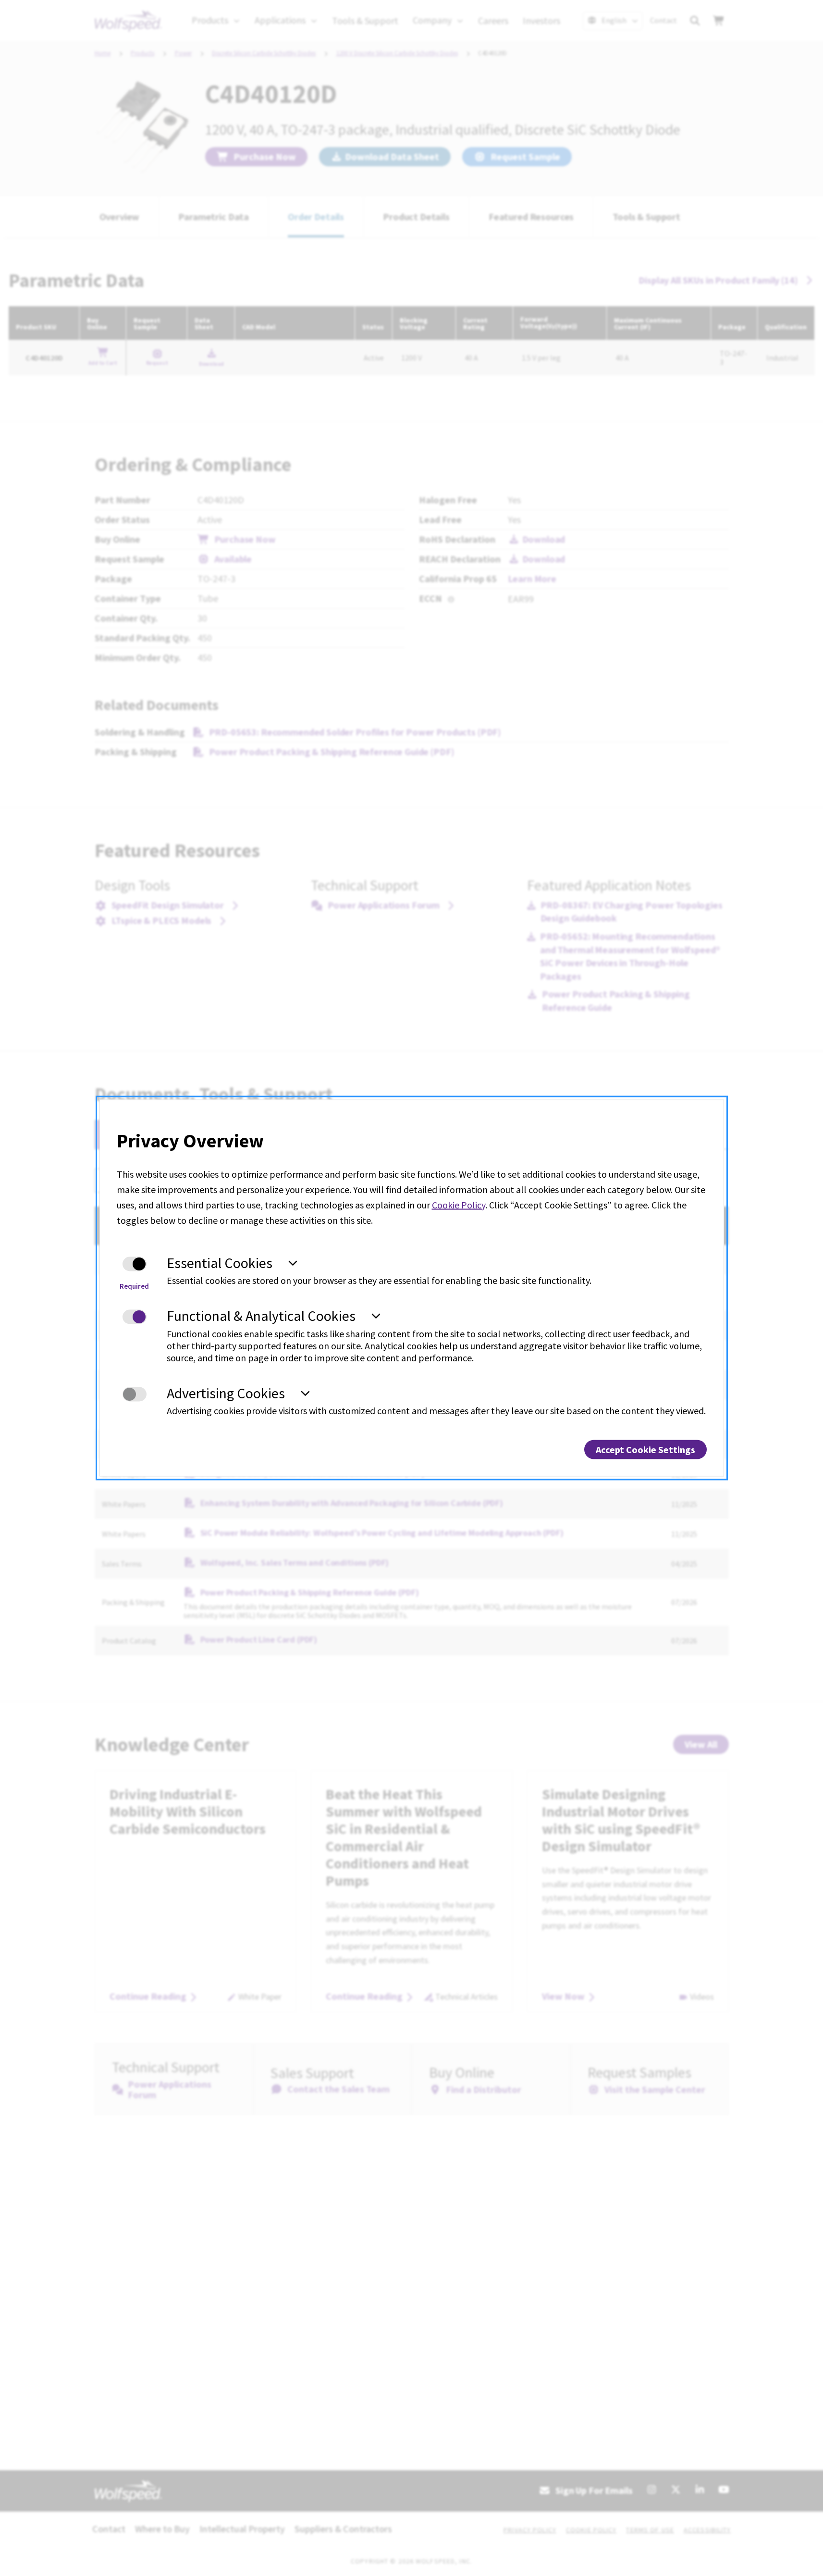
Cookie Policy (459, 1204)
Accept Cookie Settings (645, 1450)
